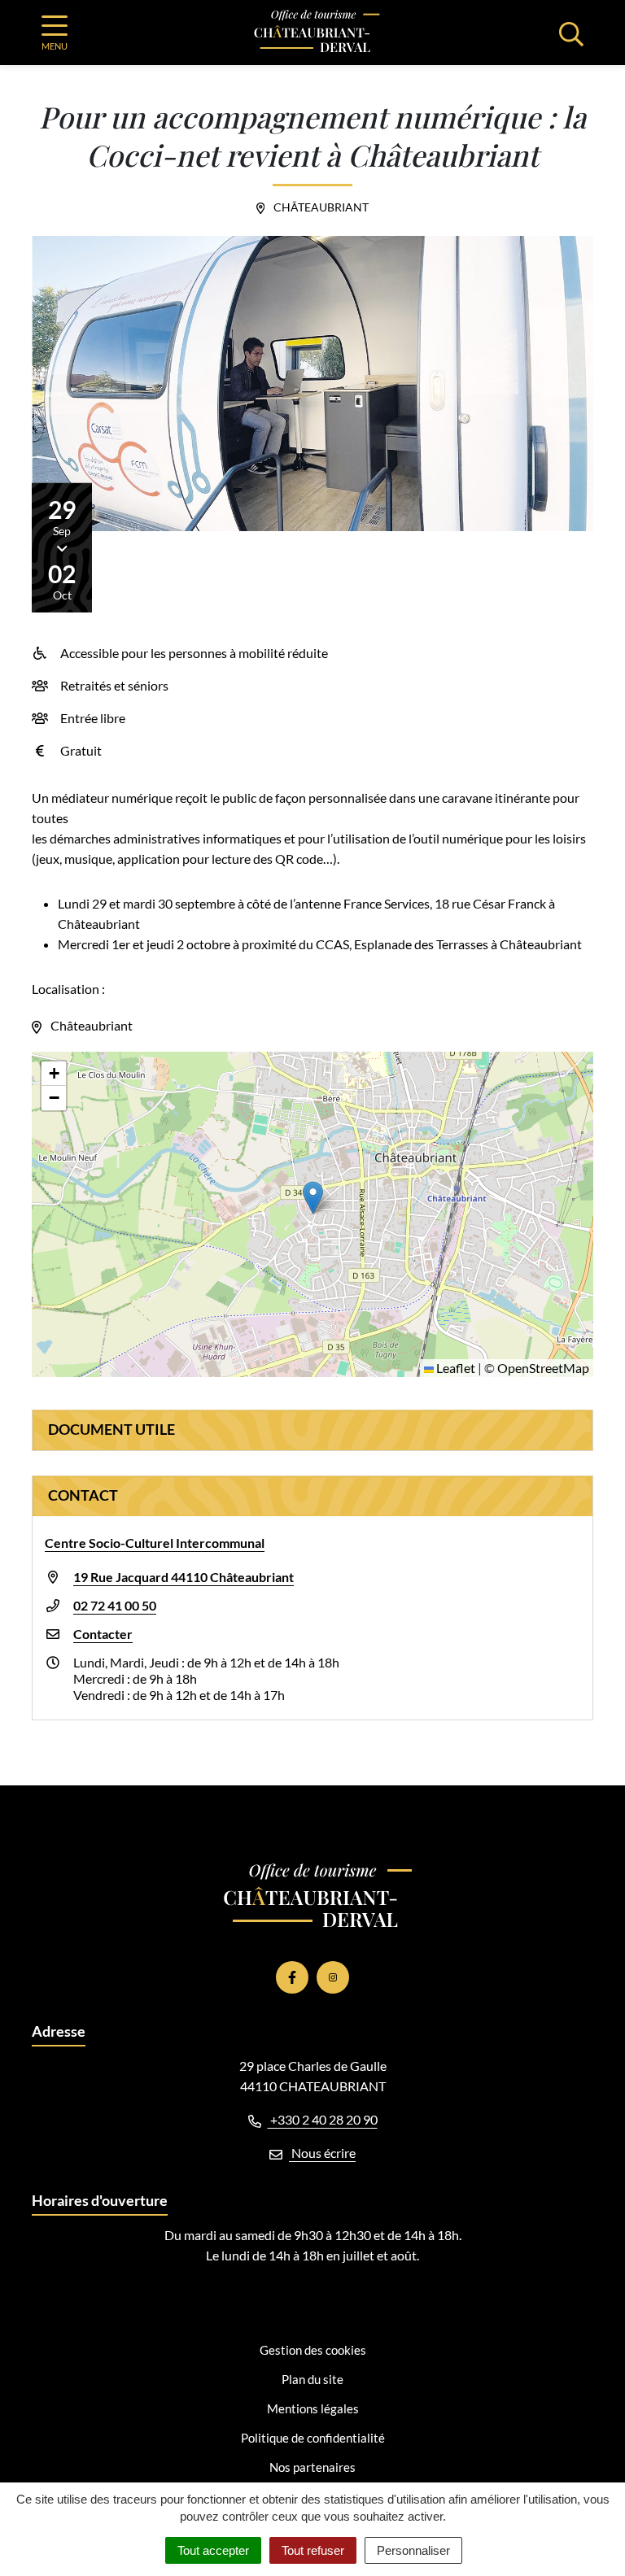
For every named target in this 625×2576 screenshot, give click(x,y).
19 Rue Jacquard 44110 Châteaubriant (184, 1577)
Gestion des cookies (313, 2350)
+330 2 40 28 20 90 (323, 2119)
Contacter (103, 1634)
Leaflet (455, 1368)
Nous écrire (322, 2153)
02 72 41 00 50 (115, 1605)
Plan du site (312, 2379)
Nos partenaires (312, 2467)
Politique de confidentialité (313, 2438)
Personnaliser (413, 2550)
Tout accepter (213, 2550)
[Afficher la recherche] (571, 33)
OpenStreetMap (543, 1368)
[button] (313, 1198)
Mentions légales (313, 2408)
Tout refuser (313, 2550)
